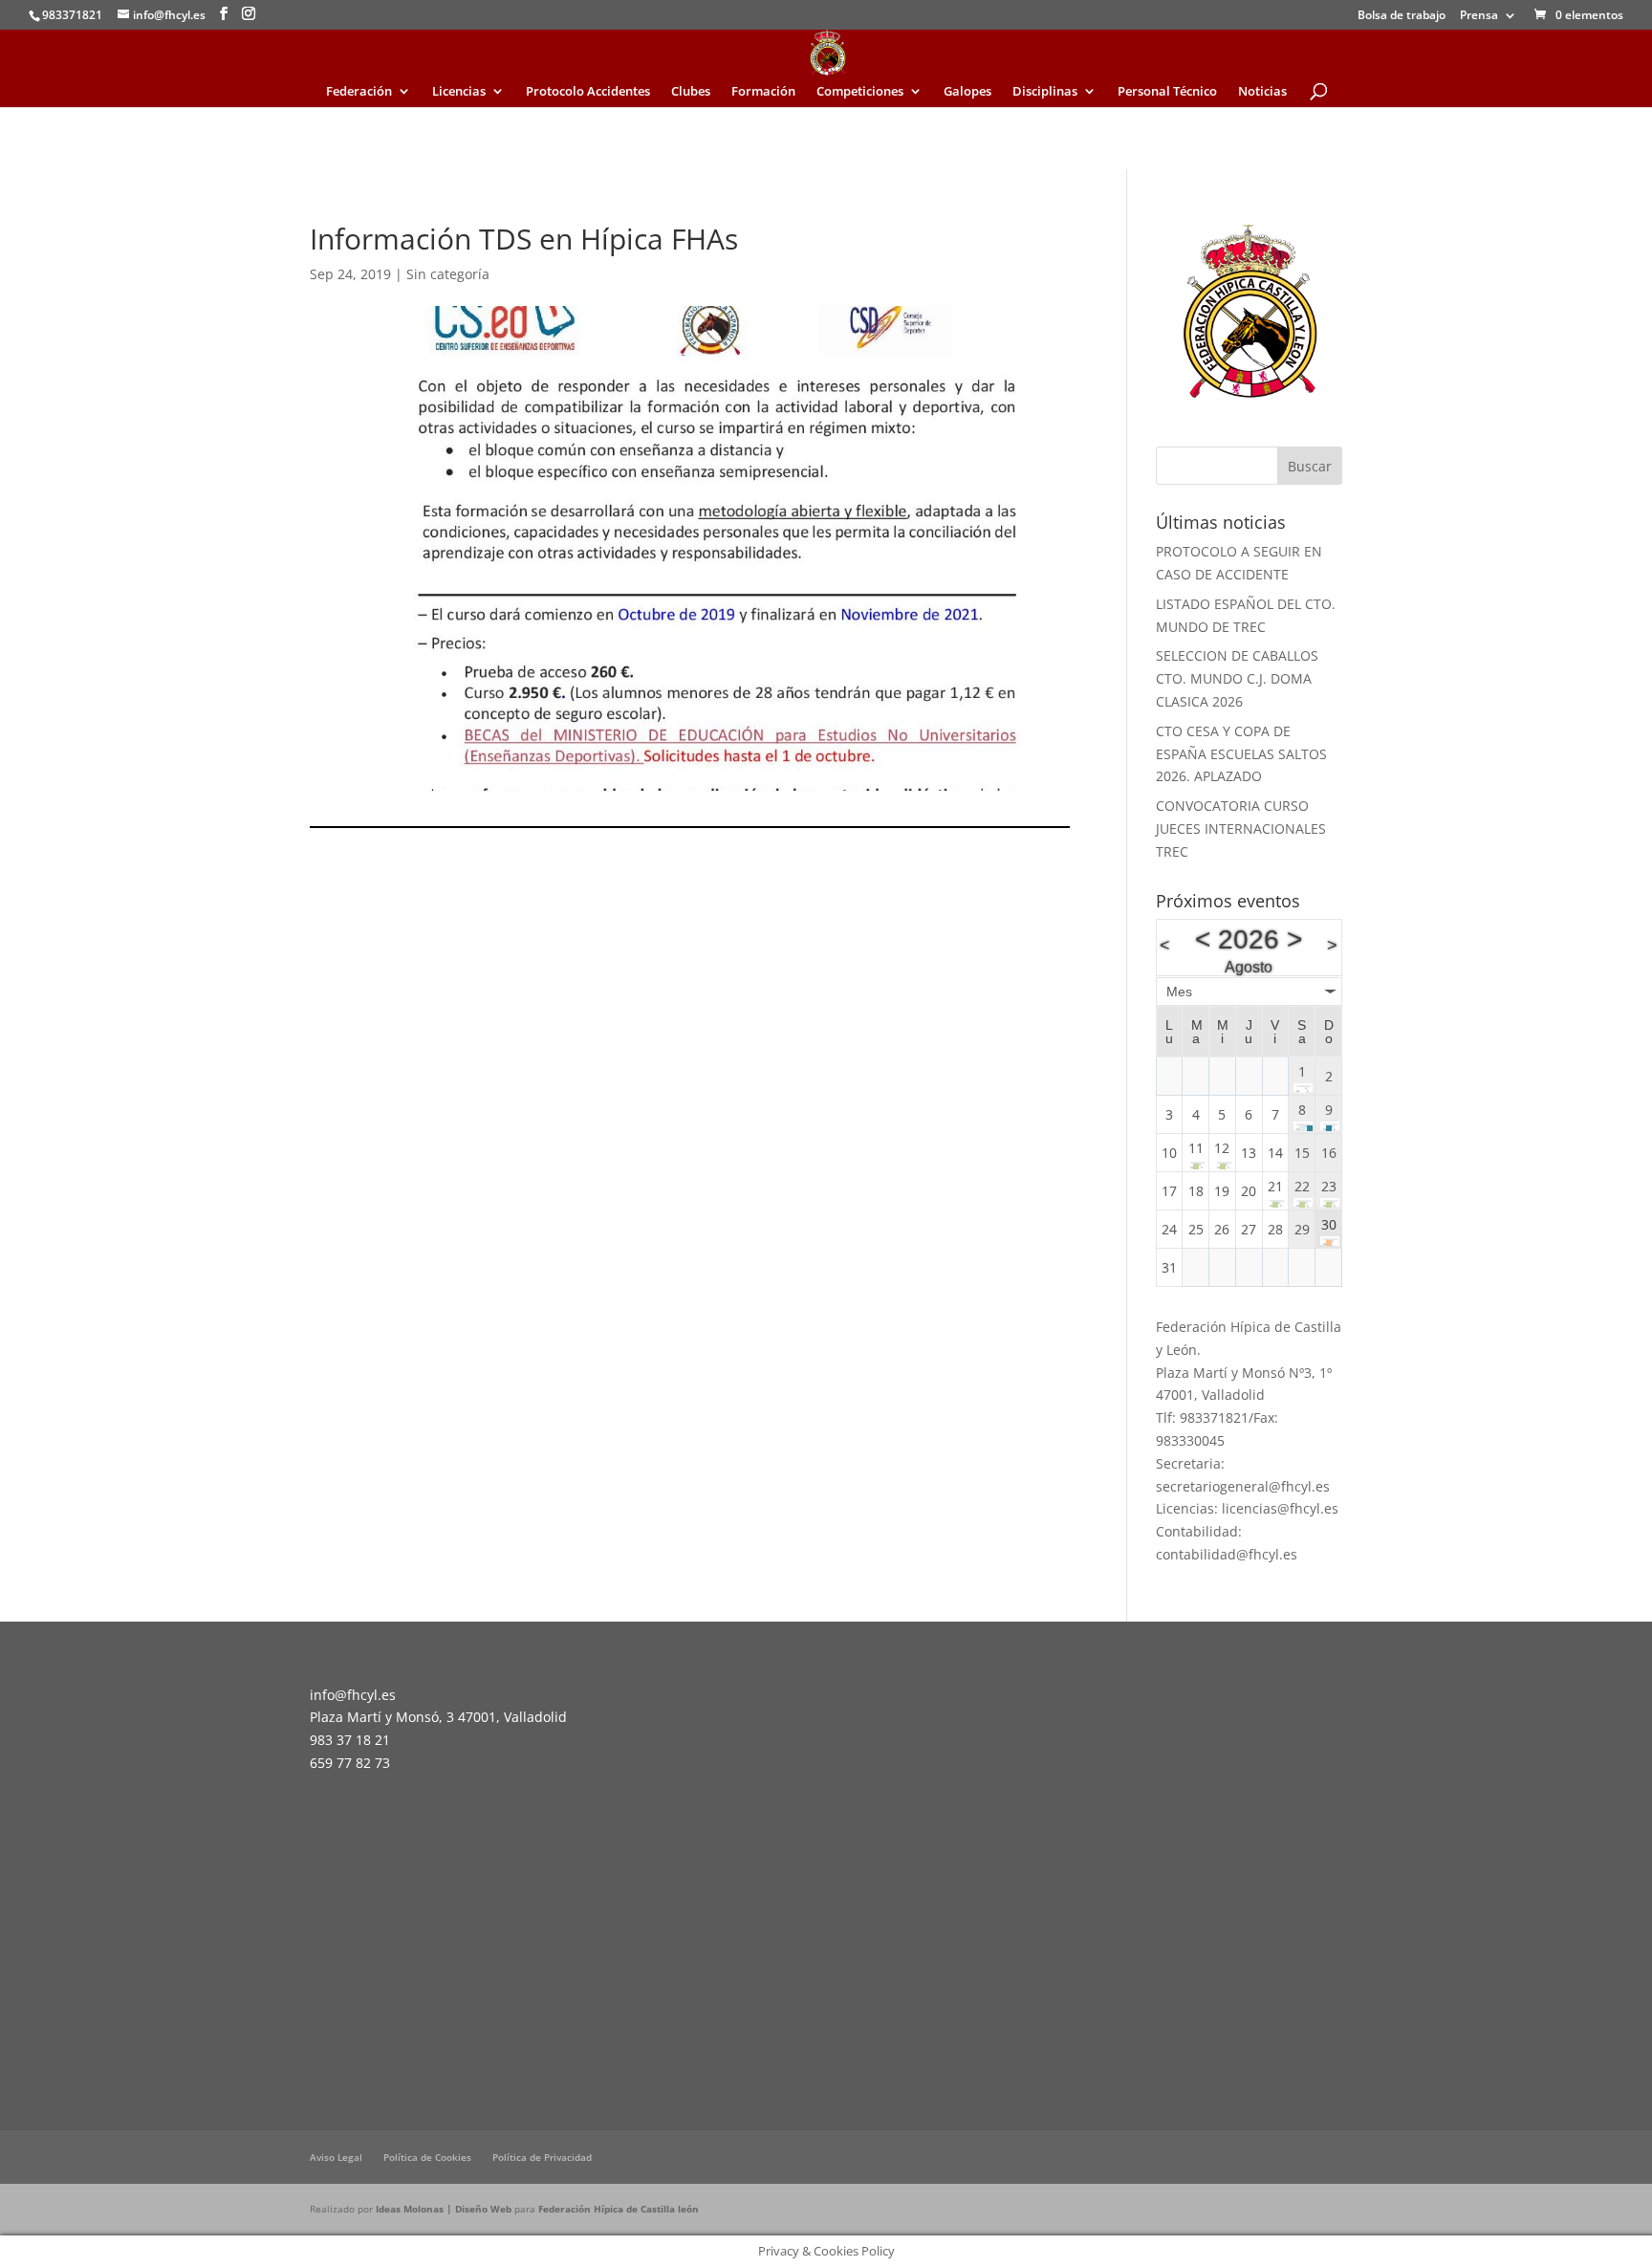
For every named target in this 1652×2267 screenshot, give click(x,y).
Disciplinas (1045, 92)
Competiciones (860, 92)
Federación (359, 92)
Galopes (967, 92)
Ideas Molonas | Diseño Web (445, 2209)
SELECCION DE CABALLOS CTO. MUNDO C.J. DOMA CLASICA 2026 (1237, 678)
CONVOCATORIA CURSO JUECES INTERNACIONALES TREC (1241, 828)
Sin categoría (448, 274)
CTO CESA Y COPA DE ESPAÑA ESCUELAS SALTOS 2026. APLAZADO (1241, 754)
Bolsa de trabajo (1402, 16)
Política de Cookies (427, 2157)
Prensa (1479, 16)
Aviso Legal (336, 2157)
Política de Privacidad (542, 2157)
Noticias (1262, 92)
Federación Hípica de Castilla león (619, 2209)
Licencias (459, 92)
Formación (763, 92)
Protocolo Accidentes (588, 92)
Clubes (691, 92)
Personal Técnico (1167, 92)
